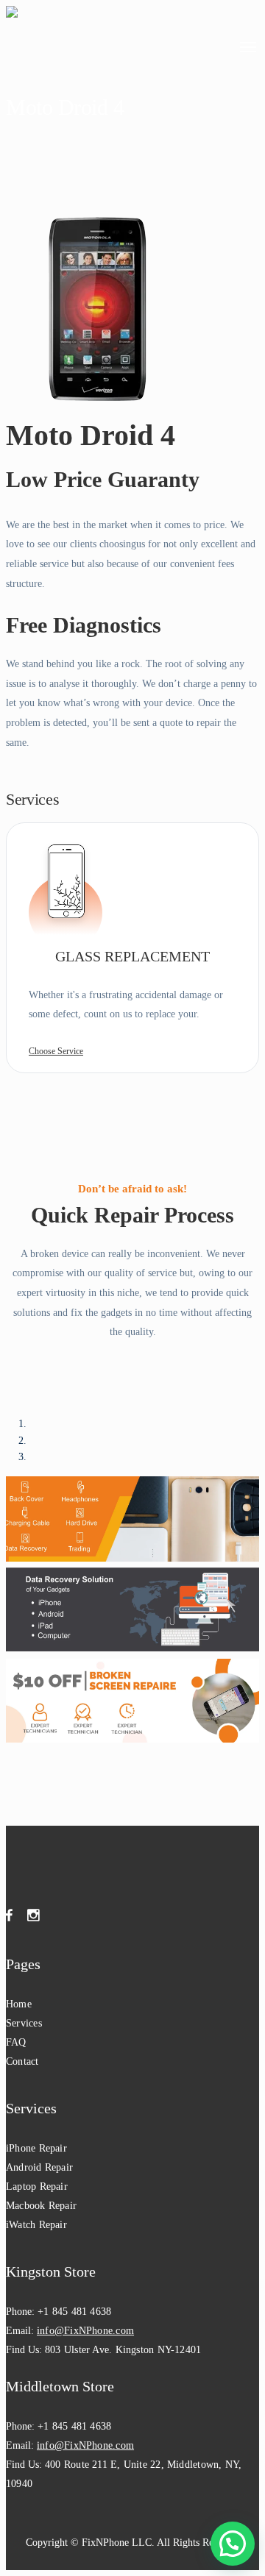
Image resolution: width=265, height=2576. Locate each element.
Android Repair (39, 2167)
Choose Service (56, 1051)
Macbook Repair (41, 2206)
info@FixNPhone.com (85, 2331)
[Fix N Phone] (38, 45)
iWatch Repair (36, 2225)
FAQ (16, 2042)
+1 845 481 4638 (74, 2312)
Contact (22, 2061)
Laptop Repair (37, 2187)
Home (19, 2004)
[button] (233, 2544)
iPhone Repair (36, 2148)
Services (24, 2023)
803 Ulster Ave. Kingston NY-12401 (123, 2350)
